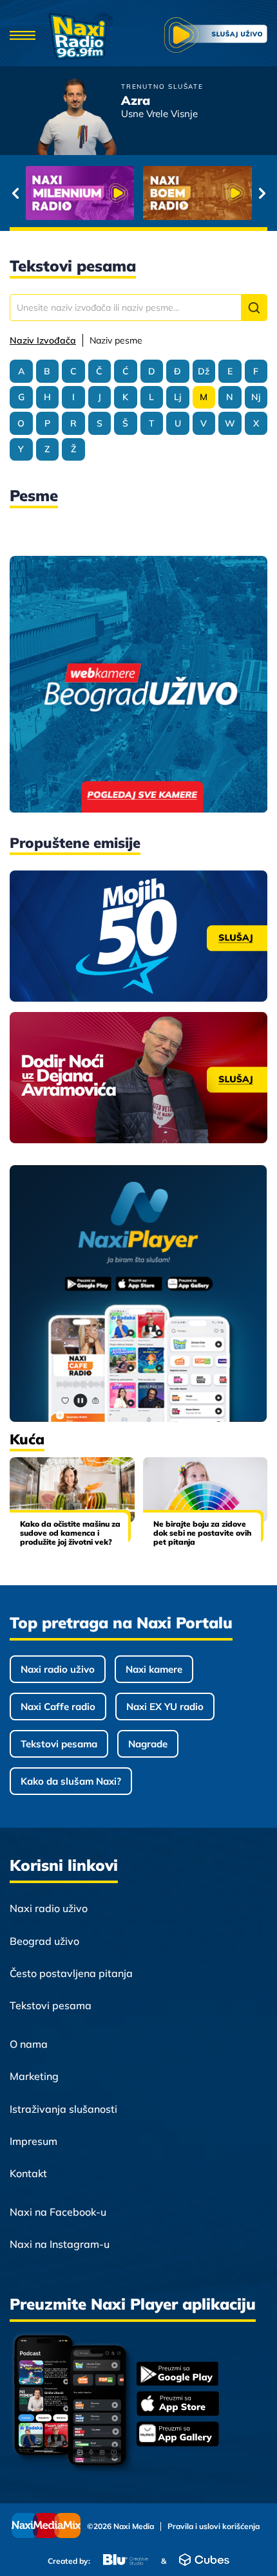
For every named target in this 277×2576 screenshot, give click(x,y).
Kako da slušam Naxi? (71, 1781)
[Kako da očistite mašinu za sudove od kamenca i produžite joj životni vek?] (72, 1490)
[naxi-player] (138, 1294)
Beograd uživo (44, 1941)
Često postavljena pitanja (71, 1973)
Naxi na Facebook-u (58, 2212)
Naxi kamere (154, 1669)
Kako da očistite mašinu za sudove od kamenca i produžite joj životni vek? (70, 1533)
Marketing (34, 2076)
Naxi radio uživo (58, 1669)
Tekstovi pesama (59, 1744)
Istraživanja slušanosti (63, 2109)
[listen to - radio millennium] (80, 193)
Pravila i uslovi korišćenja (214, 2526)
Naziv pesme (116, 340)
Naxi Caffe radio (58, 1707)
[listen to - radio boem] (197, 193)
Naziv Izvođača (43, 340)
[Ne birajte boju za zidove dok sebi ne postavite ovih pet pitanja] (205, 1490)
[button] (254, 308)
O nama (29, 2044)
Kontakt (28, 2173)
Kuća (27, 1439)
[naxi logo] (81, 36)
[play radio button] (216, 36)
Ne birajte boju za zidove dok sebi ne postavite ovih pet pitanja (202, 1533)
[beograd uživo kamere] (138, 685)
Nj (256, 397)
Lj (177, 397)
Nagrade (148, 1744)
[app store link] (178, 2405)
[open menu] (23, 36)
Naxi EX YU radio (165, 1707)
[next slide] (262, 193)
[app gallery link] (178, 2435)
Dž (204, 371)
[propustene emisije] (138, 936)
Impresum (33, 2141)
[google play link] (178, 2375)
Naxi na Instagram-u (60, 2244)
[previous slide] (15, 193)
